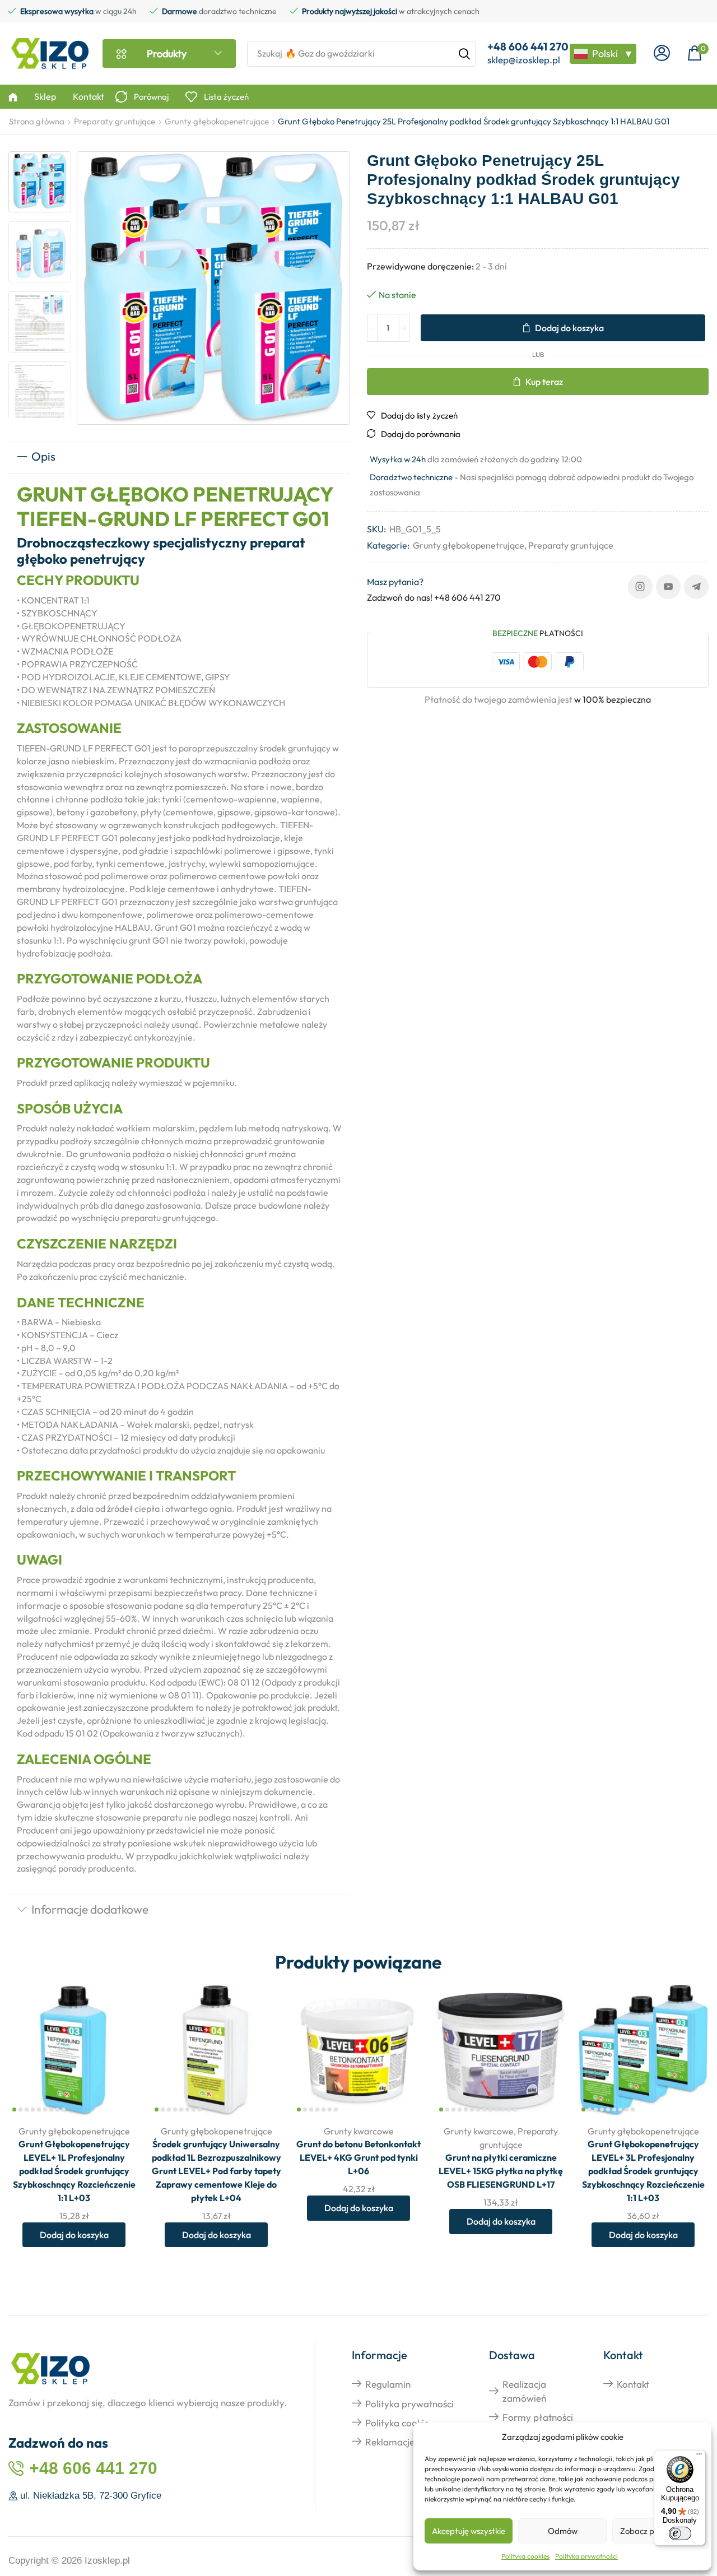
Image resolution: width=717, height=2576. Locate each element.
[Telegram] (696, 587)
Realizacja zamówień (524, 2391)
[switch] (680, 2533)
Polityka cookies (525, 2556)
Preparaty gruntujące (115, 121)
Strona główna (37, 121)
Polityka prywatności (586, 2556)
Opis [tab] (43, 456)
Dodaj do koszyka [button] (118, 2042)
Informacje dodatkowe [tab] (90, 1909)
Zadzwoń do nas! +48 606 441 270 (434, 597)
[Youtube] (668, 587)
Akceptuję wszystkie (469, 2531)
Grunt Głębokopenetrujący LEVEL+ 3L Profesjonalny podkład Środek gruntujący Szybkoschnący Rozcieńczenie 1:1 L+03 (643, 2171)
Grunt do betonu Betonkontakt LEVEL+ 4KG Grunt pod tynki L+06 (358, 2157)
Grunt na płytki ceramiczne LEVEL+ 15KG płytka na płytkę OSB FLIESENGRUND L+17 (501, 2171)
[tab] (179, 457)
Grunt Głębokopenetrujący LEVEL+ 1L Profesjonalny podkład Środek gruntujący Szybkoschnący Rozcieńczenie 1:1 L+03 (74, 2171)
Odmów (563, 2531)
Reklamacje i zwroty (408, 2442)
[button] (662, 54)
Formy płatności (538, 2417)
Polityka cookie (397, 2423)
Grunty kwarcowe (359, 2131)
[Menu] (699, 2457)
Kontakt (633, 2384)
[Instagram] (640, 587)
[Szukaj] (464, 54)
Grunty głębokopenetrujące (217, 121)
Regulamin (388, 2384)
